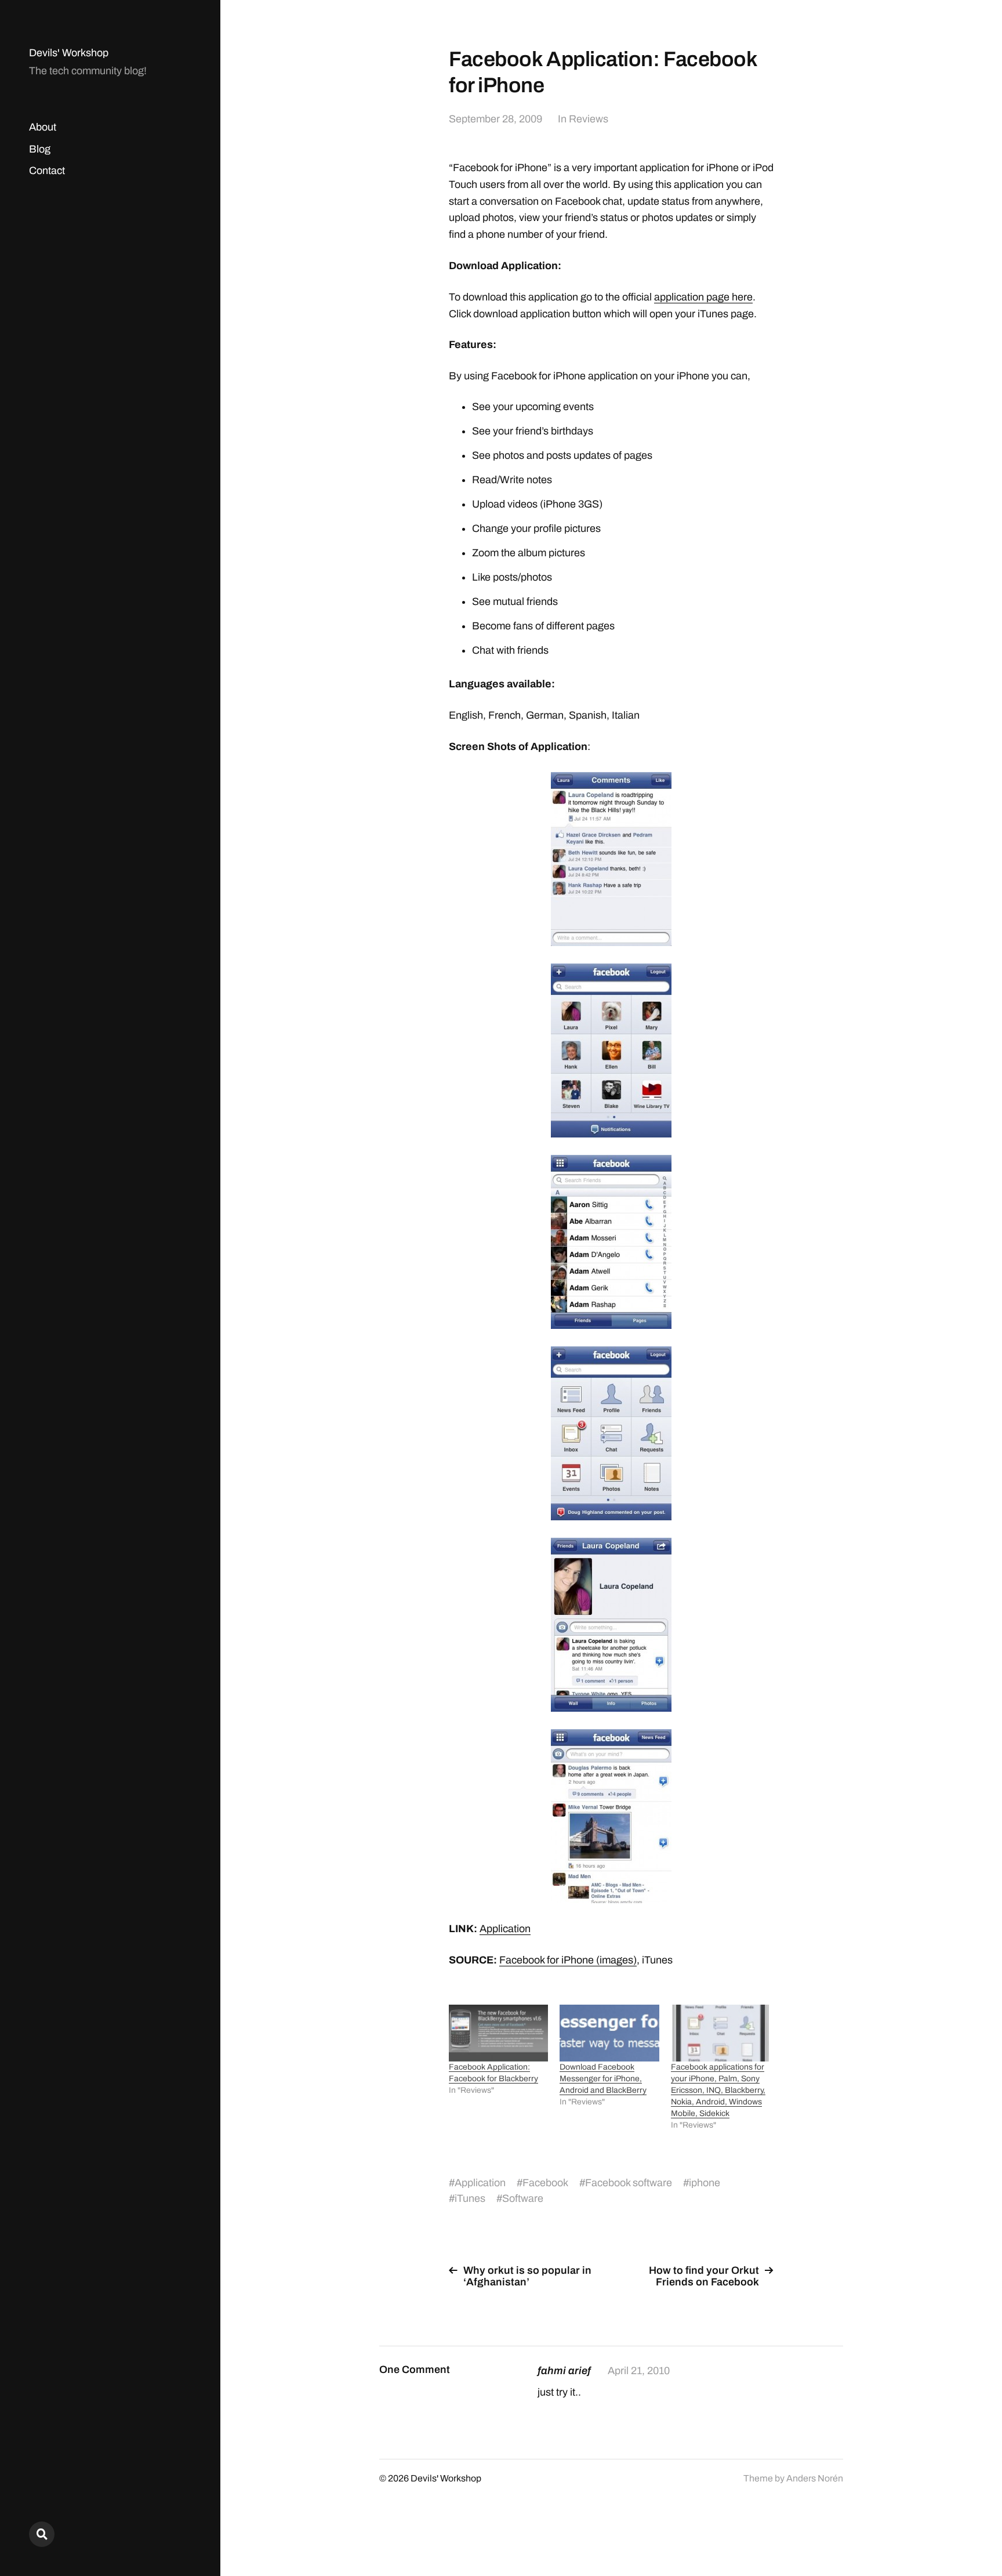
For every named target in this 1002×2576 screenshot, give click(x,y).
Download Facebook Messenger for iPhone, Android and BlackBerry (603, 2079)
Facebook (545, 2183)
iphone (705, 2183)
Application (505, 1929)
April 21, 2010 (639, 2371)
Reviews (589, 119)
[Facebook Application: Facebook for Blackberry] (498, 2033)
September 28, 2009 (495, 119)
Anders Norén (815, 2478)
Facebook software (629, 2183)
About (43, 127)
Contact (47, 171)
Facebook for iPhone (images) (568, 1960)
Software (523, 2198)
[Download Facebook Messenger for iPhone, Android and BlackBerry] (609, 2033)
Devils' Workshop (69, 53)
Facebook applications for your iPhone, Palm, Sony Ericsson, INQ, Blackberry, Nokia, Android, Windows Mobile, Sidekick (718, 2090)
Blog (40, 149)
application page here (703, 297)
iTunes (470, 2198)
